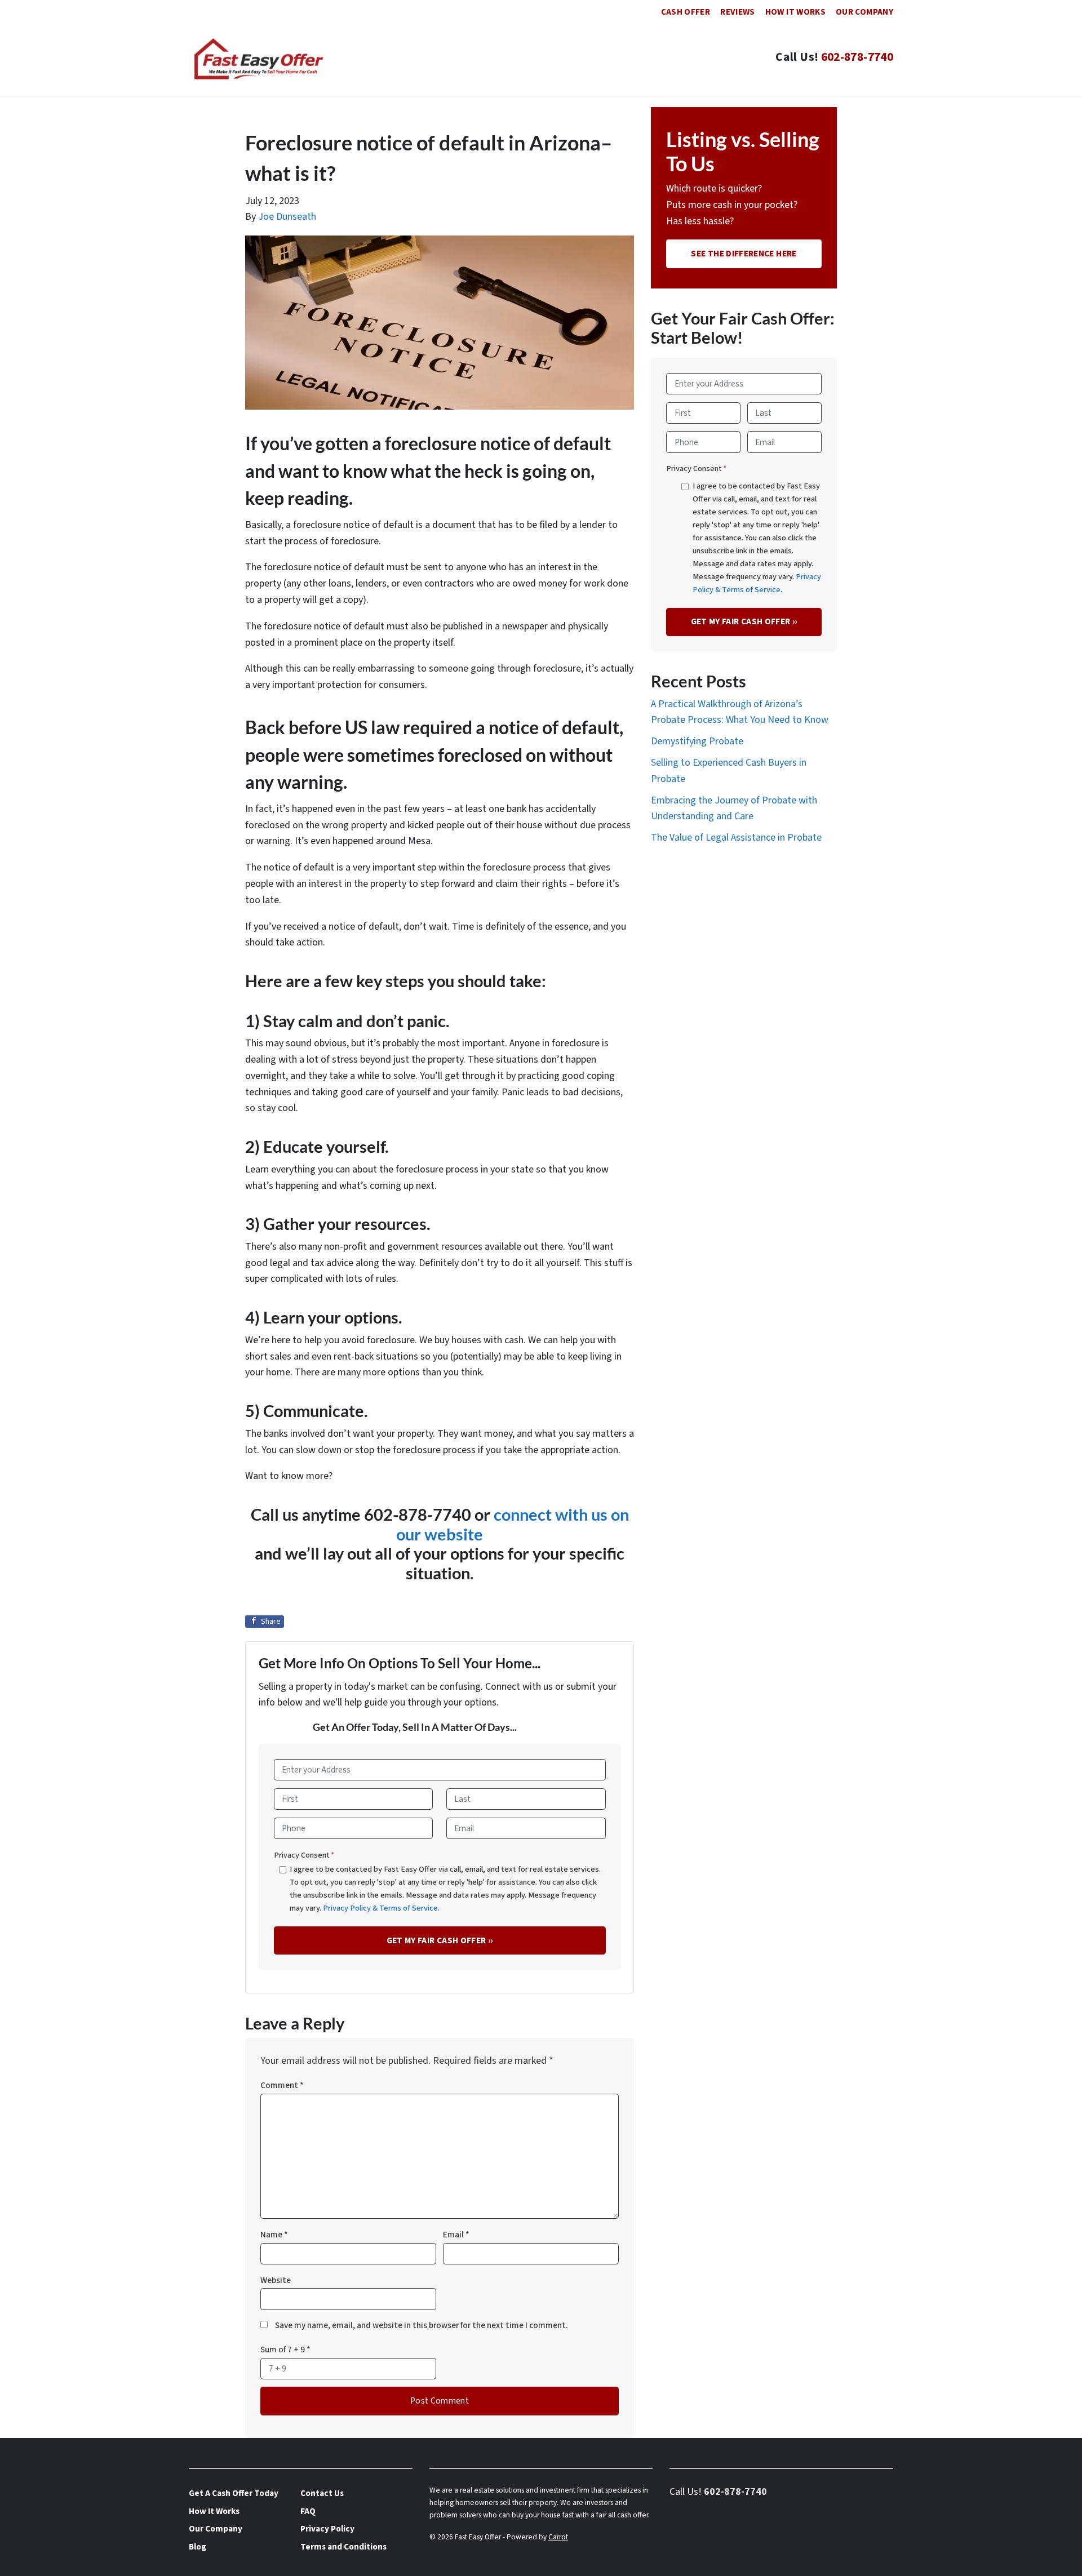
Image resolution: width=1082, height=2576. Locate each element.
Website (276, 2280)
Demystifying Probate (697, 741)
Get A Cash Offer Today (234, 2493)
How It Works (795, 12)
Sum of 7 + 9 (285, 2350)
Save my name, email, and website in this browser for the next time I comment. (422, 2325)
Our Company (864, 12)
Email (456, 2235)
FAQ (308, 2511)
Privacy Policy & (351, 1908)
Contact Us (322, 2493)
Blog (198, 2547)
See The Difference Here (744, 254)
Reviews (738, 12)
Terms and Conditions (343, 2547)
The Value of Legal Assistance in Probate (736, 838)
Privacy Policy (327, 2529)
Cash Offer (686, 12)
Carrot (558, 2537)
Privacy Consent (304, 1855)
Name (274, 2235)
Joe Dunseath (287, 217)
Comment (282, 2085)
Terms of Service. (409, 1908)
